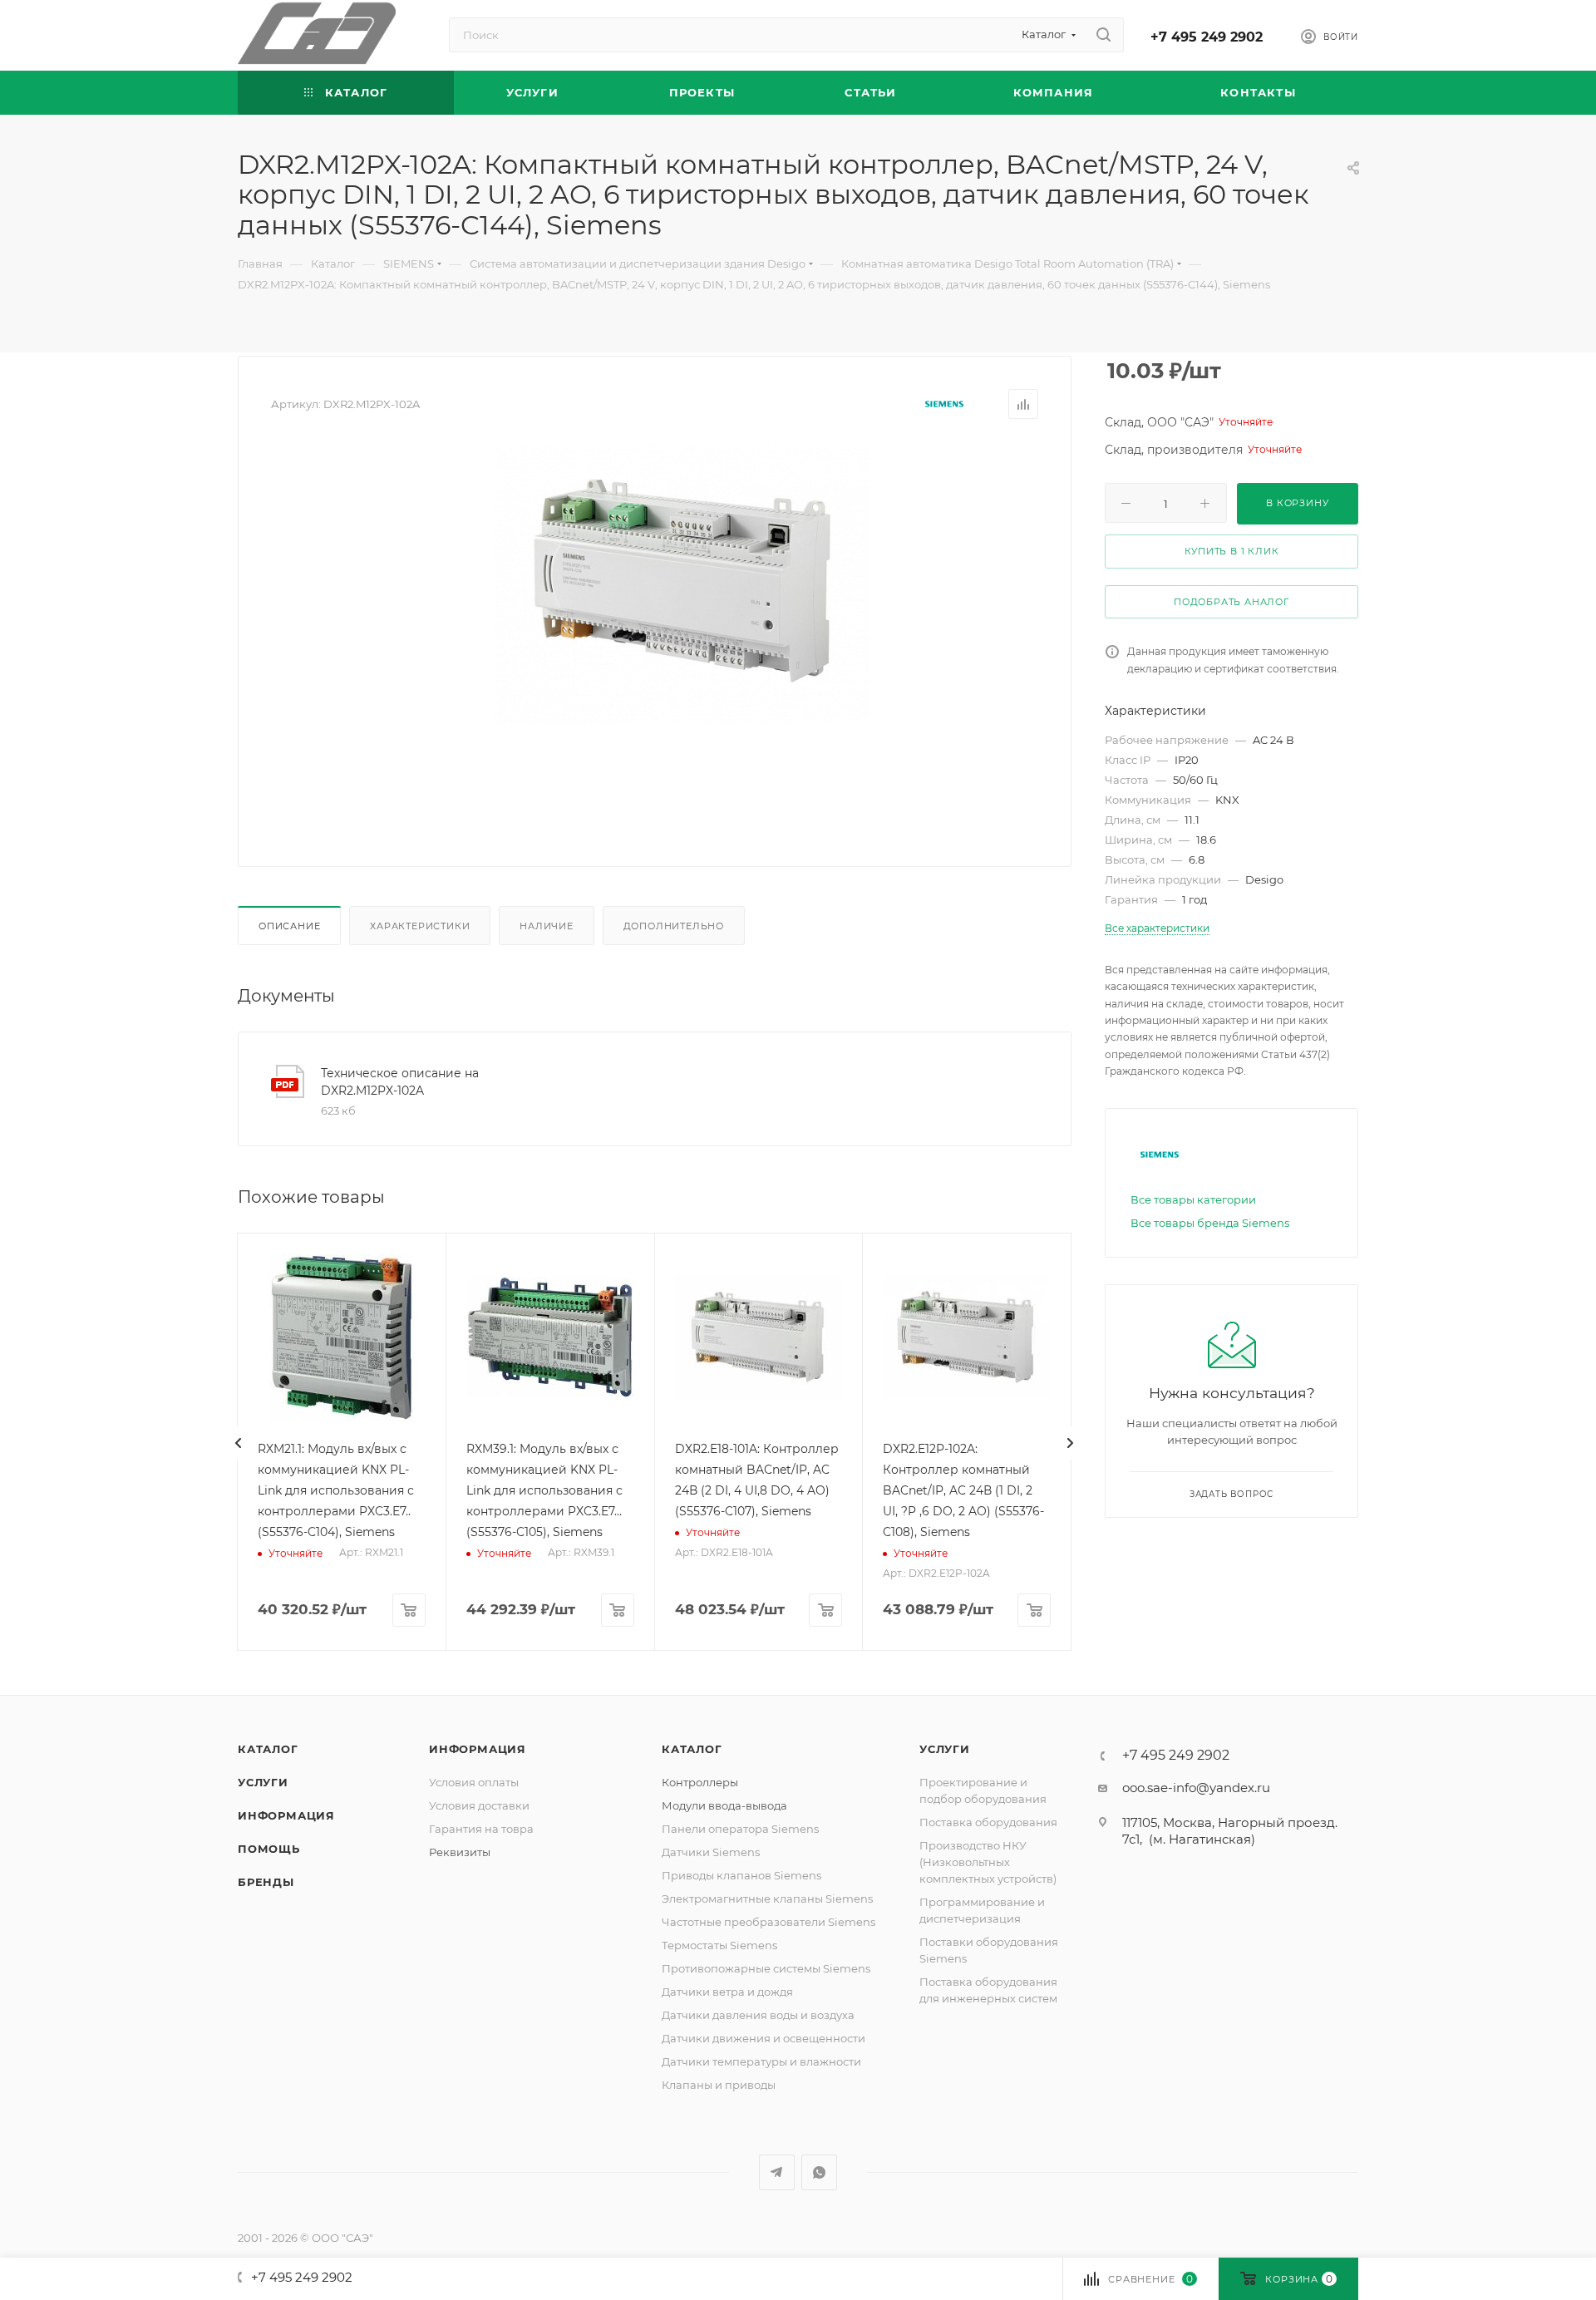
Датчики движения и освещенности (764, 2038)
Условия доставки (479, 1805)
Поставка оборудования (988, 1822)
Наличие (547, 926)
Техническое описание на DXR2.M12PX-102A (400, 1082)
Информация (286, 1815)
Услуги (263, 1782)
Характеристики (420, 926)
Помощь (269, 1849)
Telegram (777, 2172)
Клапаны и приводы (719, 2085)
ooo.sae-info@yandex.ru (1196, 1788)
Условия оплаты (474, 1782)
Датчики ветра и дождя (727, 1992)
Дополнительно (674, 926)
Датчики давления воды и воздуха (758, 2015)
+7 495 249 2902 (1207, 37)
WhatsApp (819, 2172)
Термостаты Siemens (719, 1945)
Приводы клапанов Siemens (741, 1875)
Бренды (266, 1882)
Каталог (268, 1749)
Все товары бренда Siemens (1210, 1223)
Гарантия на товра (481, 1829)
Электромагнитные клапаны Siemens (767, 1899)
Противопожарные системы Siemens (766, 1968)
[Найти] (1103, 35)
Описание (289, 926)
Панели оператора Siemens (740, 1829)
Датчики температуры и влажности (761, 2061)
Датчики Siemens (711, 1852)
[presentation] (239, 1443)
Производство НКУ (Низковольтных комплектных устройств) (988, 1862)
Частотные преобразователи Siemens (768, 1922)
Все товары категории (1193, 1199)
